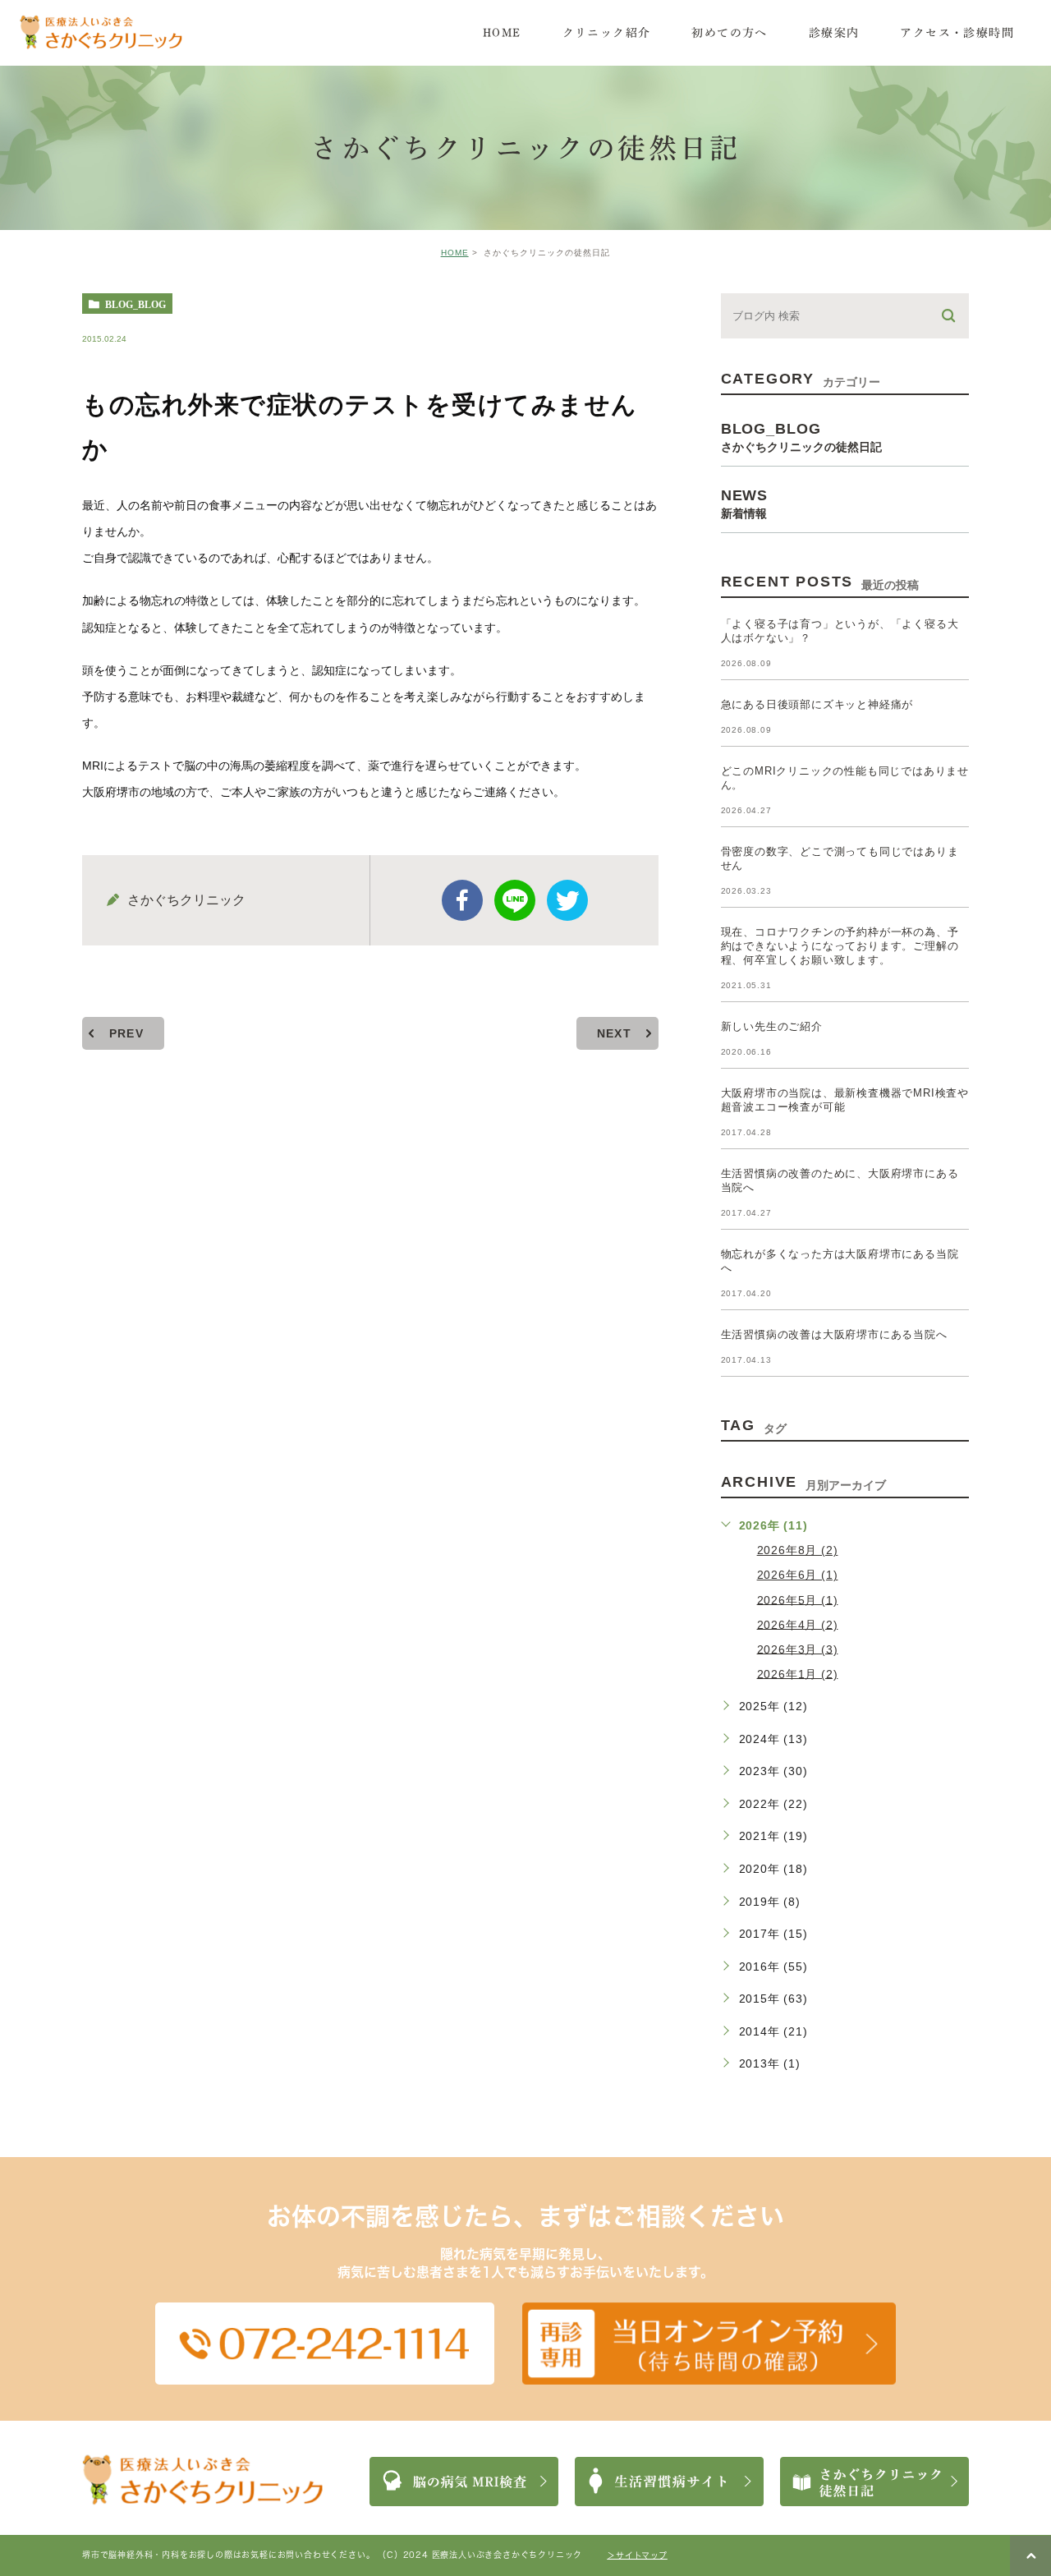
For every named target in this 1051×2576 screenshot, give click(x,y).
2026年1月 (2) (798, 1673)
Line (515, 900)
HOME (455, 253)
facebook (462, 900)
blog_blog (135, 304)
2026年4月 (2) (798, 1624)
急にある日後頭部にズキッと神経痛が (817, 704)
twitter (567, 900)
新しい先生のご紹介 (772, 1026)
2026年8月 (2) (798, 1550)
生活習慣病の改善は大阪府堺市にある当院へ (834, 1334)
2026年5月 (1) (798, 1599)
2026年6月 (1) (798, 1575)
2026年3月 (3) (798, 1649)
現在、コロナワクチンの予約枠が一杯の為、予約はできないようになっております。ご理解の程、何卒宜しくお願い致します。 (840, 946)
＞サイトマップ (637, 2555)
